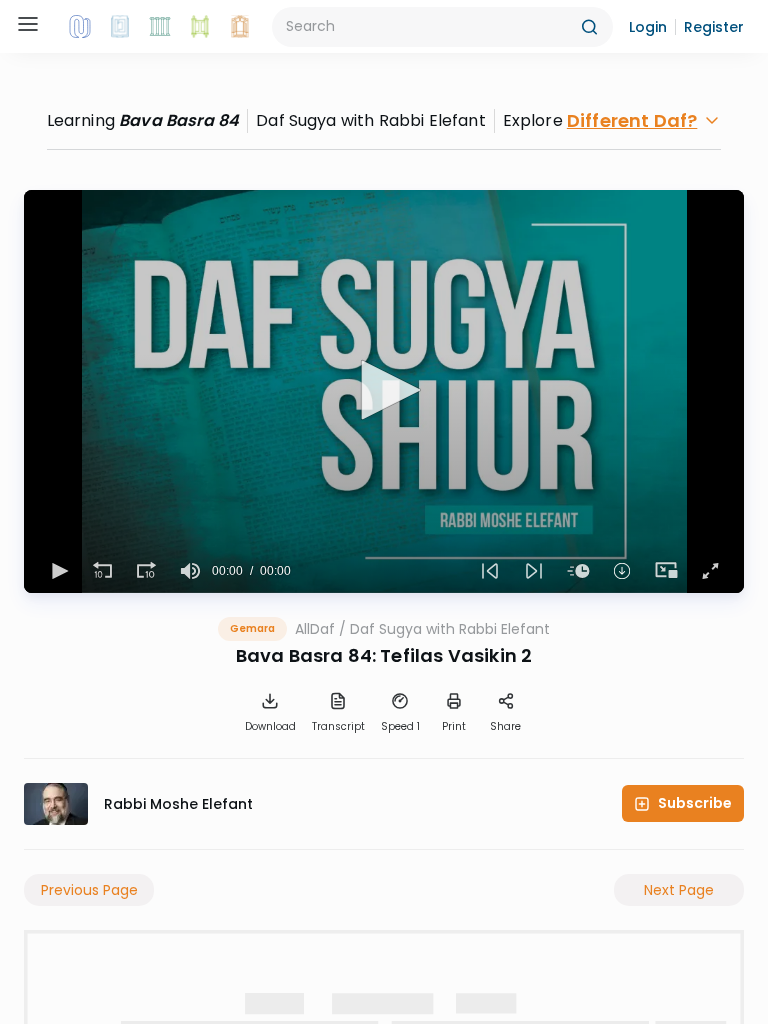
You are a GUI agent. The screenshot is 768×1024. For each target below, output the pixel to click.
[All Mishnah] (120, 27)
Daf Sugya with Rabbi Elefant (450, 629)
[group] (190, 571)
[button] (648, 27)
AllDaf (315, 629)
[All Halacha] (160, 27)
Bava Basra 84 (179, 120)
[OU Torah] (80, 27)
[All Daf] (240, 27)
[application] (384, 391)
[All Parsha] (200, 27)
